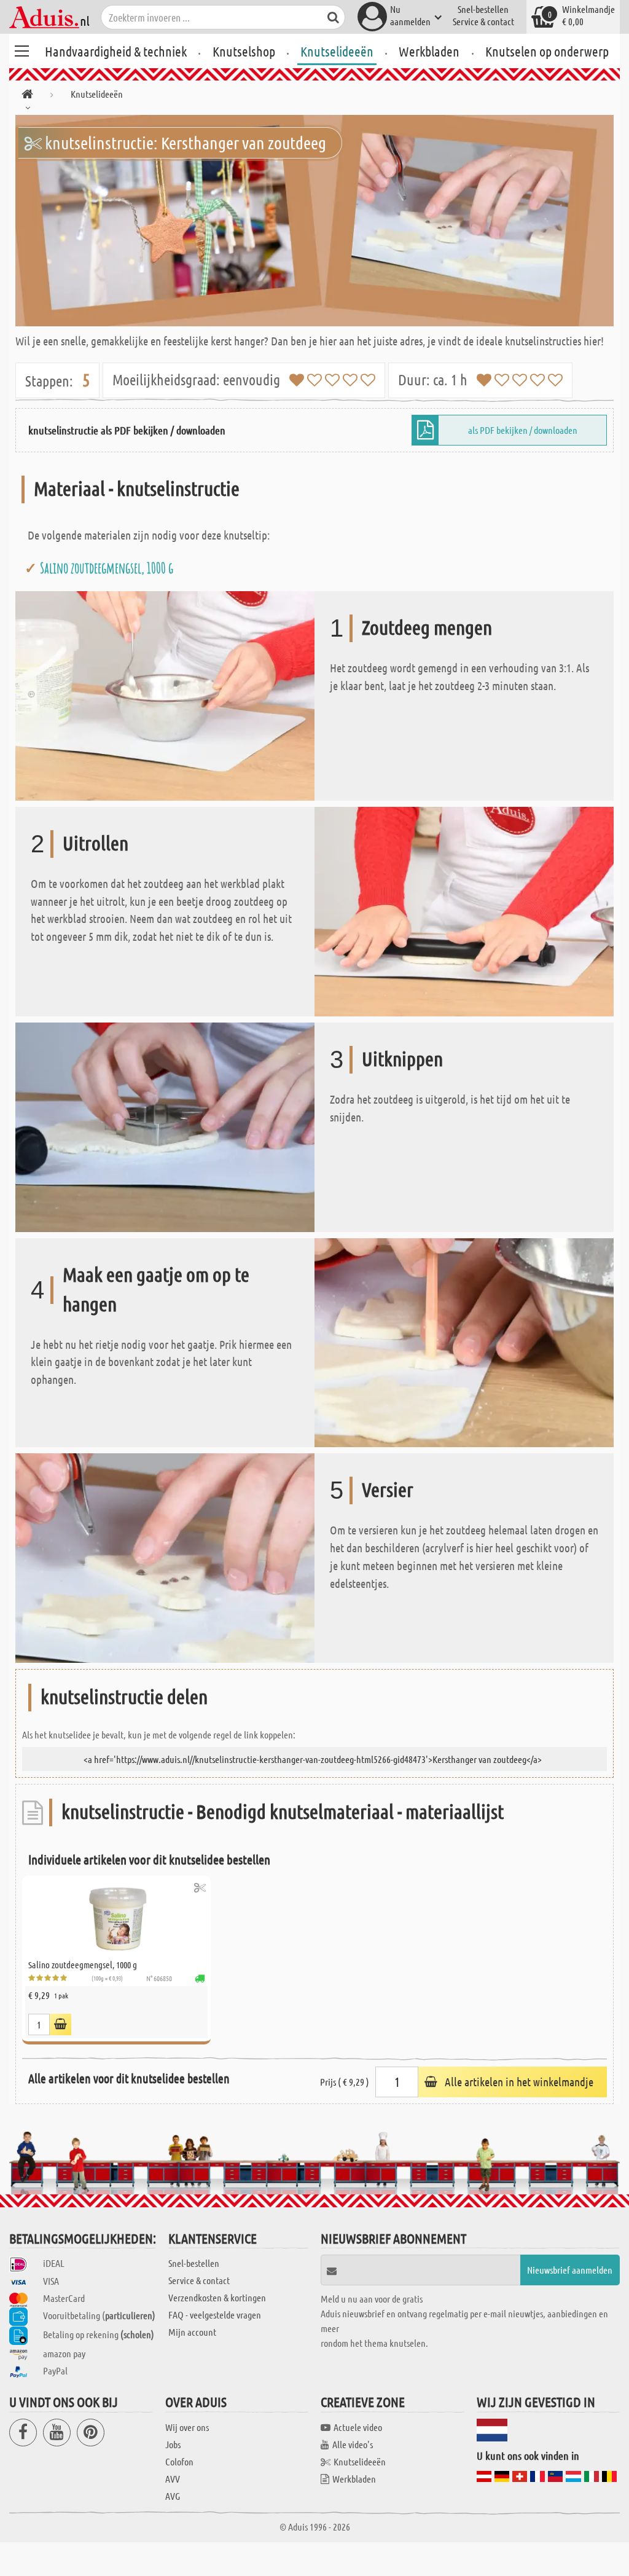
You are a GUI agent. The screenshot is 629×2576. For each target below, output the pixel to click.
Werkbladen (429, 51)
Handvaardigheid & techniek (116, 51)
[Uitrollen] (464, 910)
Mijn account (192, 2332)
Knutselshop (244, 51)
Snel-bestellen (483, 9)
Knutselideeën (337, 51)
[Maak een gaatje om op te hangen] (464, 1341)
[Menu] (21, 49)
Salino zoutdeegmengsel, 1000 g (107, 568)
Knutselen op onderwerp (547, 51)
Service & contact (483, 21)
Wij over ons (187, 2427)
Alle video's (353, 2444)
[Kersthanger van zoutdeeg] (314, 221)
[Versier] (165, 1557)
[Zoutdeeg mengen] (165, 695)
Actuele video (358, 2427)
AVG (173, 2496)
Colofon (179, 2461)
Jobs (173, 2444)
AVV (173, 2479)
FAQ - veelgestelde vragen (215, 2315)
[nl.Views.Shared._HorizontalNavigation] (27, 96)
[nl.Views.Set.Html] (200, 1887)
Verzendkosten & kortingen (217, 2297)
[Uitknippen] (165, 1125)
